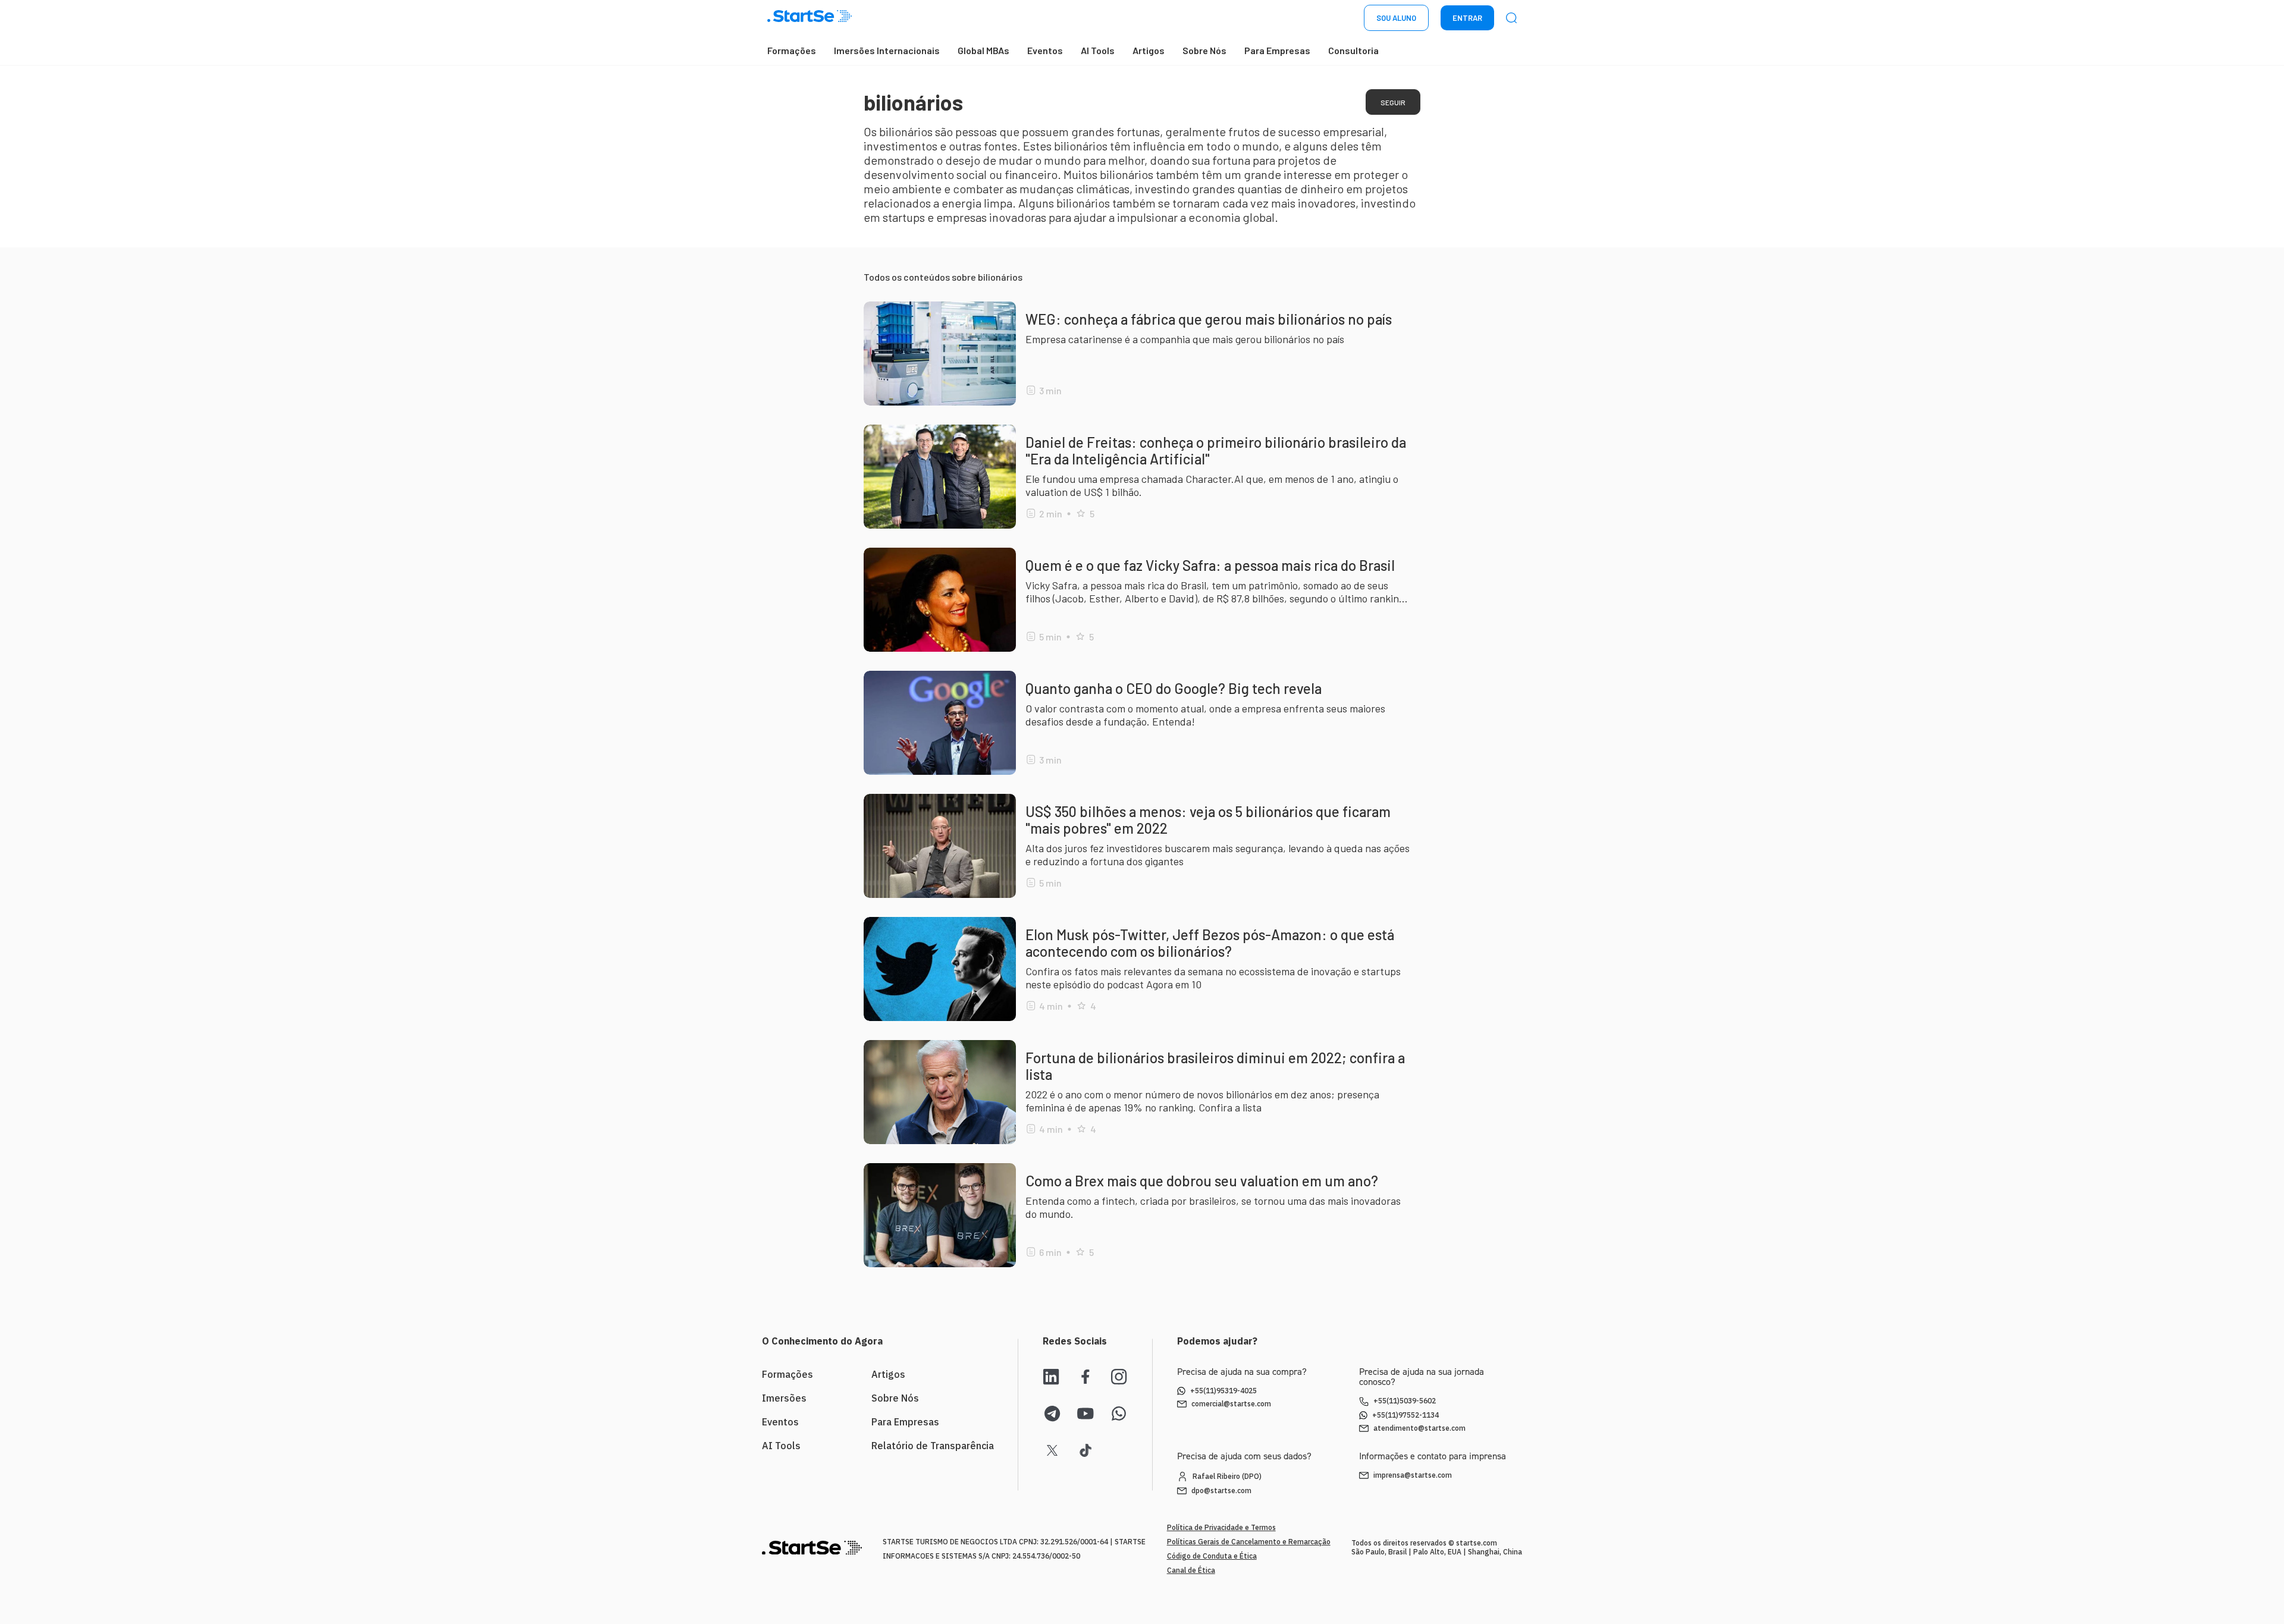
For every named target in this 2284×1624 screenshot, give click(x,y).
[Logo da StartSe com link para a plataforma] (810, 18)
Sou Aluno (1396, 18)
